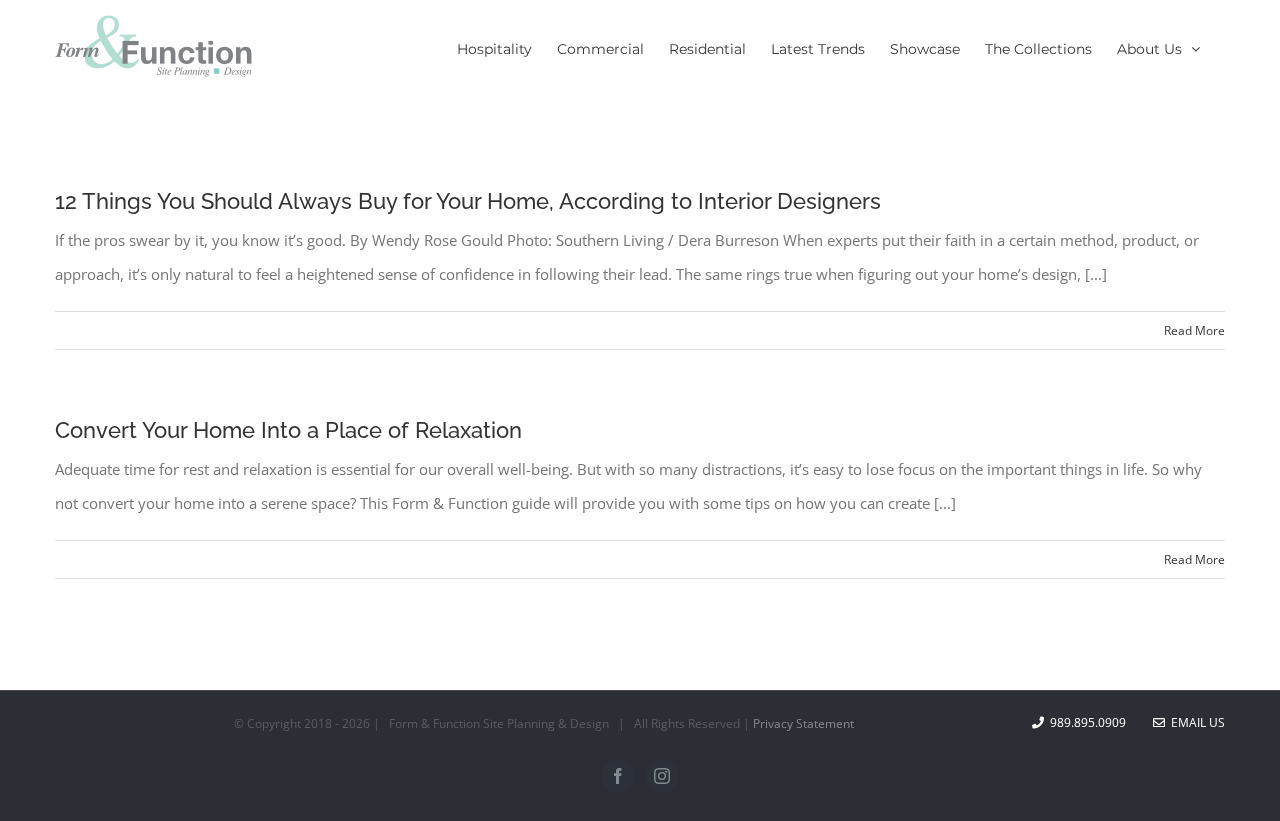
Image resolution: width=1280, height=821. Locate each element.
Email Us (1195, 722)
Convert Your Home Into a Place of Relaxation (288, 430)
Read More (1194, 330)
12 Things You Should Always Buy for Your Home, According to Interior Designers (468, 201)
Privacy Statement (803, 723)
